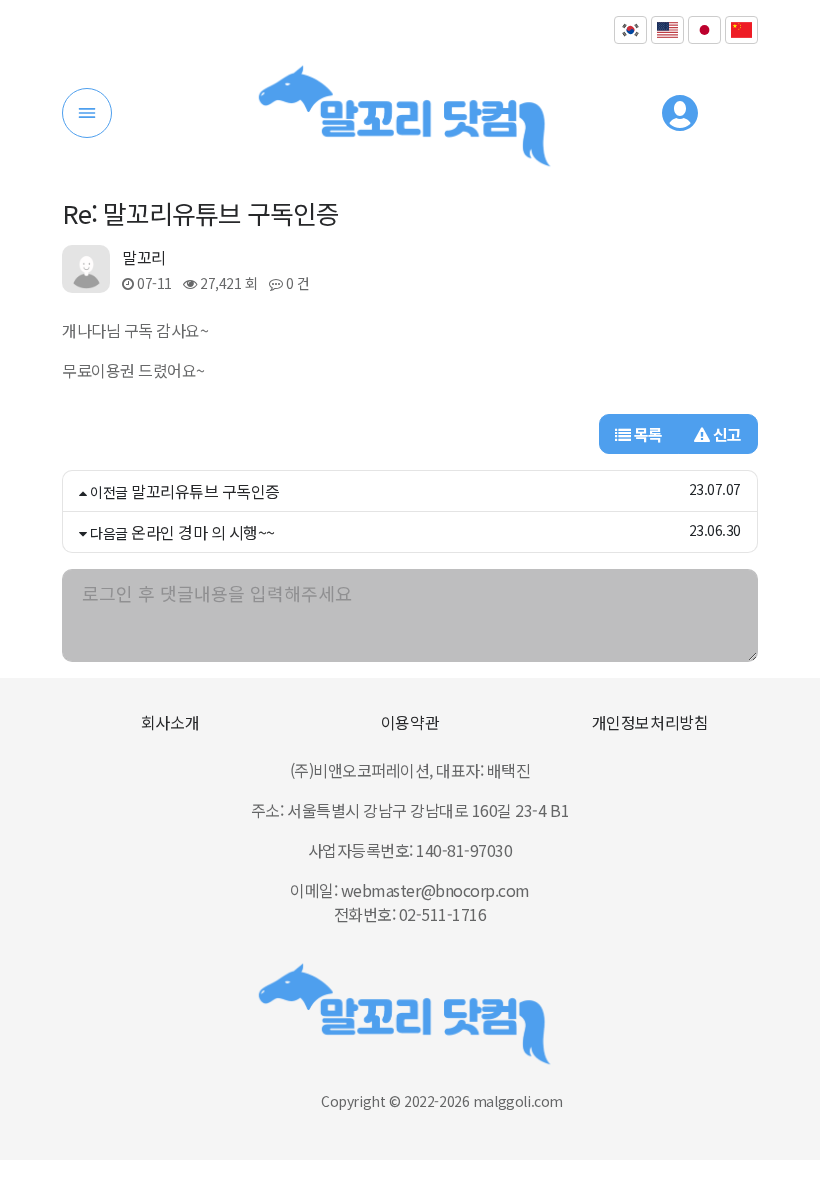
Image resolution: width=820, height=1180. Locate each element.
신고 (725, 434)
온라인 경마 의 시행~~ (203, 532)
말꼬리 (144, 257)
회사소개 (170, 722)
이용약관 (410, 722)
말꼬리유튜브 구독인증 (205, 491)
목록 (646, 434)
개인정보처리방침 (650, 722)
